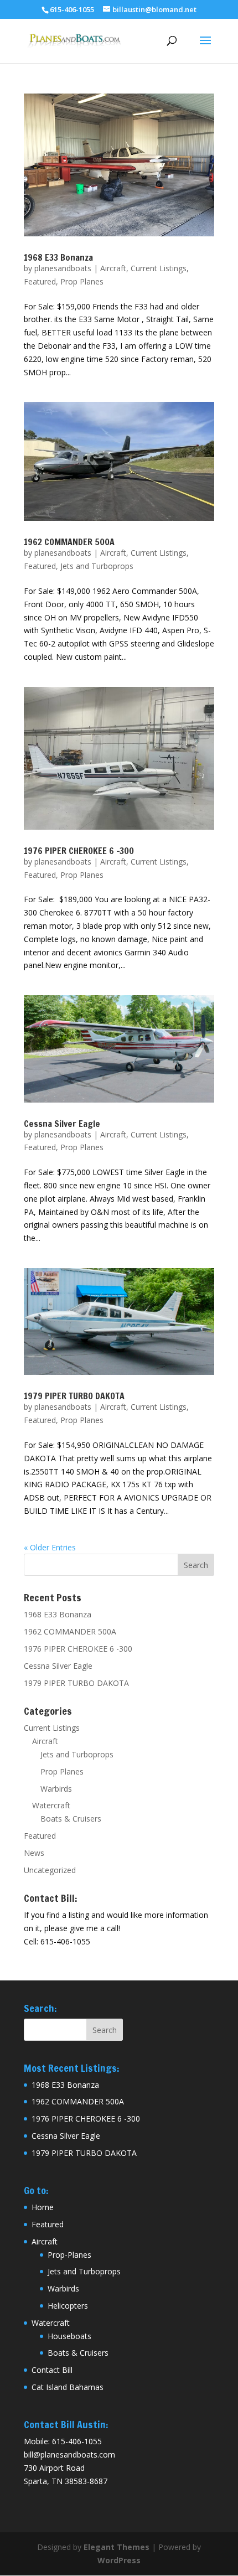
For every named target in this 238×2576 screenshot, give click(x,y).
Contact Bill (52, 2370)
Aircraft (113, 268)
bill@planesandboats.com (69, 2455)
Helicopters (68, 2306)
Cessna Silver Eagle (62, 1124)
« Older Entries (50, 1547)
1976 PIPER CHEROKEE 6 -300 (79, 851)
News (34, 1853)
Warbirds (56, 1789)
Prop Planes (82, 281)
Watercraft (51, 1805)
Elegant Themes (117, 2547)
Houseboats (69, 2336)
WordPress (119, 2560)
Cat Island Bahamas (68, 2387)
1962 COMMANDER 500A (69, 542)
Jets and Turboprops (97, 566)
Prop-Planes (69, 2255)
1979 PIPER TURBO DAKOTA (74, 1396)
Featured (40, 281)
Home (43, 2207)
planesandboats (63, 268)
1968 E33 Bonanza (58, 257)
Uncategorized (50, 1870)
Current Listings (159, 268)
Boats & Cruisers (71, 1819)
